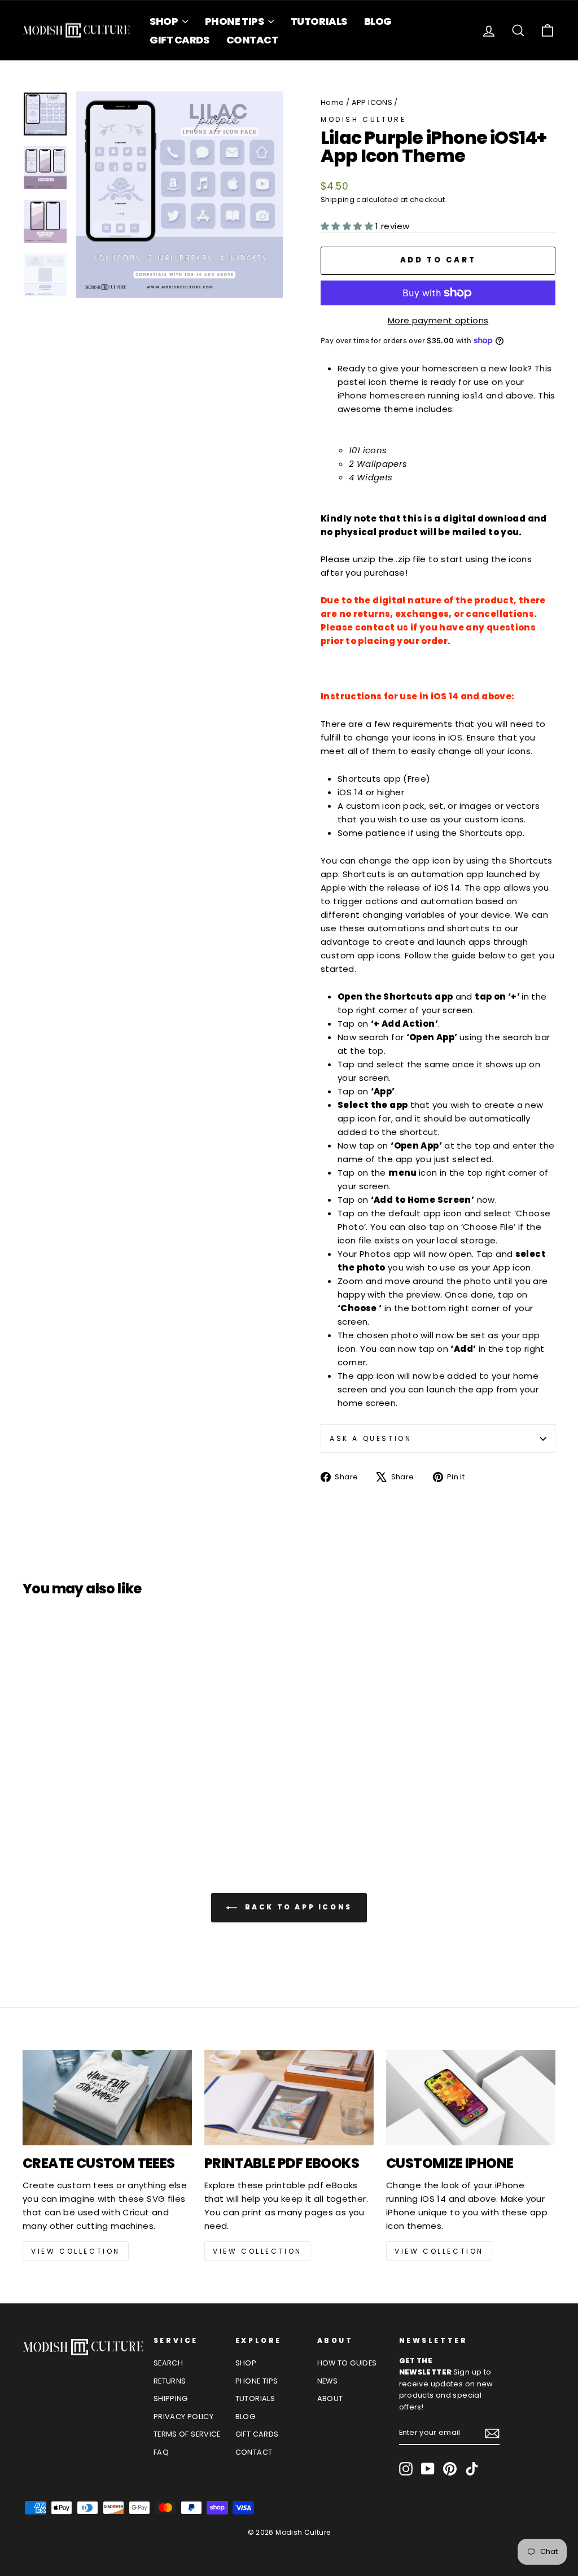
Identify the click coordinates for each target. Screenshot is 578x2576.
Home (332, 102)
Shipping (338, 200)
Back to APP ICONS (297, 1907)
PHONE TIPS (235, 21)
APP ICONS (372, 102)
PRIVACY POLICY (183, 2417)
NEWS (328, 2381)
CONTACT (252, 40)
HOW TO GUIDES (347, 2363)
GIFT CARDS (179, 40)
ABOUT (330, 2398)
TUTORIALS (319, 21)
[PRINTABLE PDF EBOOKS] (289, 2098)
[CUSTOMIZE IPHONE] (471, 2098)
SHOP (165, 21)
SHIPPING (171, 2398)
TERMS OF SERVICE (187, 2434)
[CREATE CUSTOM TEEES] (107, 2098)
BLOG (378, 21)
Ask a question (371, 1438)
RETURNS (170, 2381)
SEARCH (168, 2363)
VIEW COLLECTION (76, 2251)
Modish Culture (363, 119)
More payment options (438, 320)
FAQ (161, 2452)
